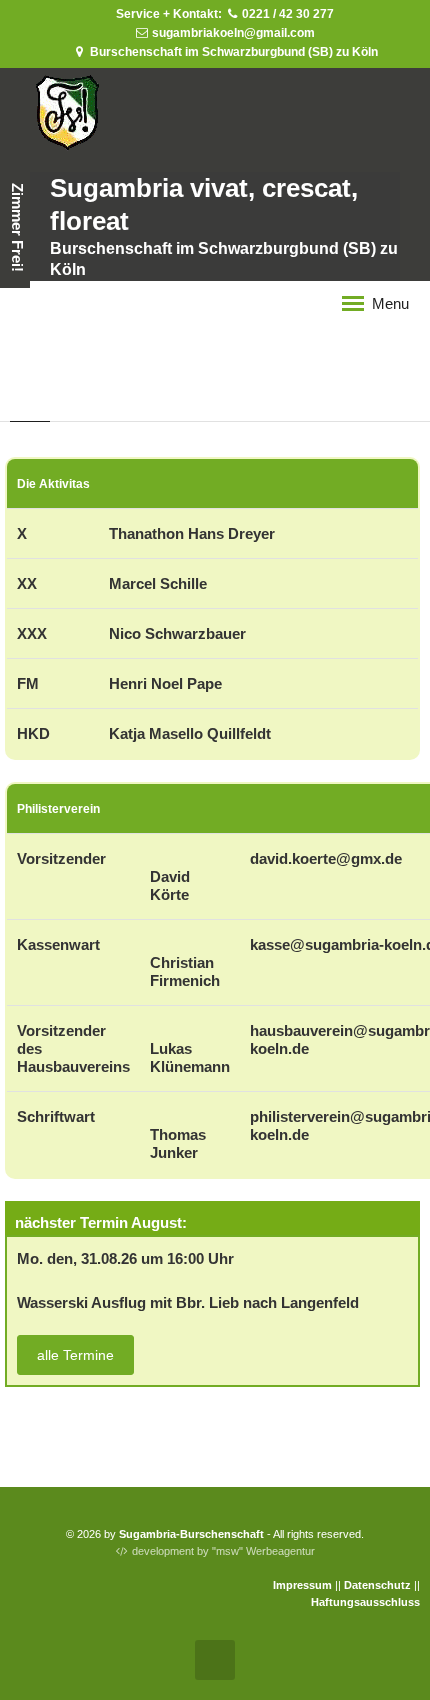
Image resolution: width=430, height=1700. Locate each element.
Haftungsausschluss (365, 1602)
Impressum (302, 1585)
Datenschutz (377, 1585)
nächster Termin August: (101, 1222)
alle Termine (75, 1355)
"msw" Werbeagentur (263, 1551)
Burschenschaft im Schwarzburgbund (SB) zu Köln (232, 52)
